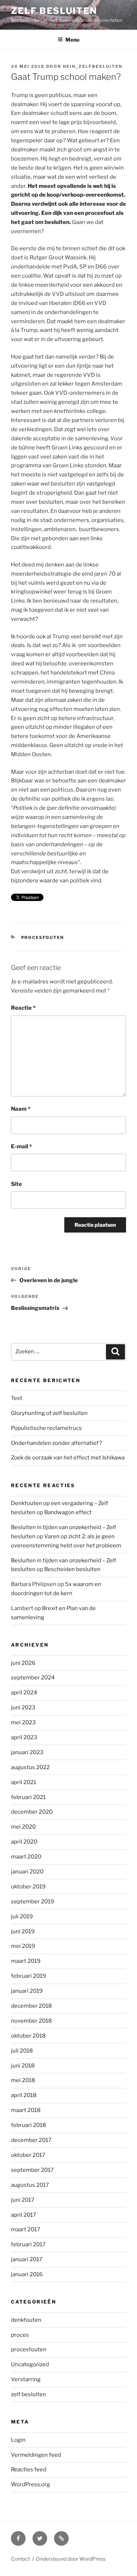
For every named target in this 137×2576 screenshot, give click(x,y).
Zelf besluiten (54, 11)
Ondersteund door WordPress (71, 2559)
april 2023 (24, 1737)
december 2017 (31, 2140)
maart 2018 (26, 2110)
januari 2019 (27, 1991)
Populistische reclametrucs (46, 1428)
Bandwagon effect (68, 1512)
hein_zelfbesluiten (93, 66)
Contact (20, 2559)
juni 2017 (23, 2200)
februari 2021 (28, 1797)
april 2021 (24, 1782)
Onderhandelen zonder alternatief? (56, 1443)
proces (20, 2335)
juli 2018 (22, 2051)
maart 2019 (26, 1961)
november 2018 (31, 2021)
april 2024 (24, 1693)
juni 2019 (23, 1931)
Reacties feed (29, 2469)
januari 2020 (27, 1872)
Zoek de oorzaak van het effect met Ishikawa (68, 1458)
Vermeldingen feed (36, 2455)
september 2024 (33, 1678)
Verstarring (26, 2379)
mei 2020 (23, 1827)
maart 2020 (26, 1857)
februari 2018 (28, 2125)
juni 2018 (23, 2066)
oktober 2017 (28, 2155)
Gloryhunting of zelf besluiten (49, 1413)
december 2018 (31, 2006)
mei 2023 (23, 1722)
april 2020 (24, 1842)
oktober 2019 (28, 1887)
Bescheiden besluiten (72, 1569)
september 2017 (32, 2170)
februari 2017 (28, 2244)
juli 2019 (22, 1916)
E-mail (21, 1146)
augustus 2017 (30, 2185)
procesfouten (43, 937)
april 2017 (24, 2215)
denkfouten (26, 2320)
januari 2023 (27, 1752)
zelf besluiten (28, 2394)
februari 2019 (28, 1976)
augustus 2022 (30, 1767)
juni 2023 (23, 1707)
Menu (72, 40)
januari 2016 (27, 2274)
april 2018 (24, 2095)
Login (18, 2440)
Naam (21, 1109)
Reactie (23, 1008)
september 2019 (33, 1902)
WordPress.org (31, 2484)
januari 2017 (27, 2259)
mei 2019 (23, 1946)
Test (17, 1398)
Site (16, 1184)
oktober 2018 (28, 2036)
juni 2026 (23, 1663)
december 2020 (32, 1812)
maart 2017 (26, 2229)
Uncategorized (30, 2364)
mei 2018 (23, 2080)
